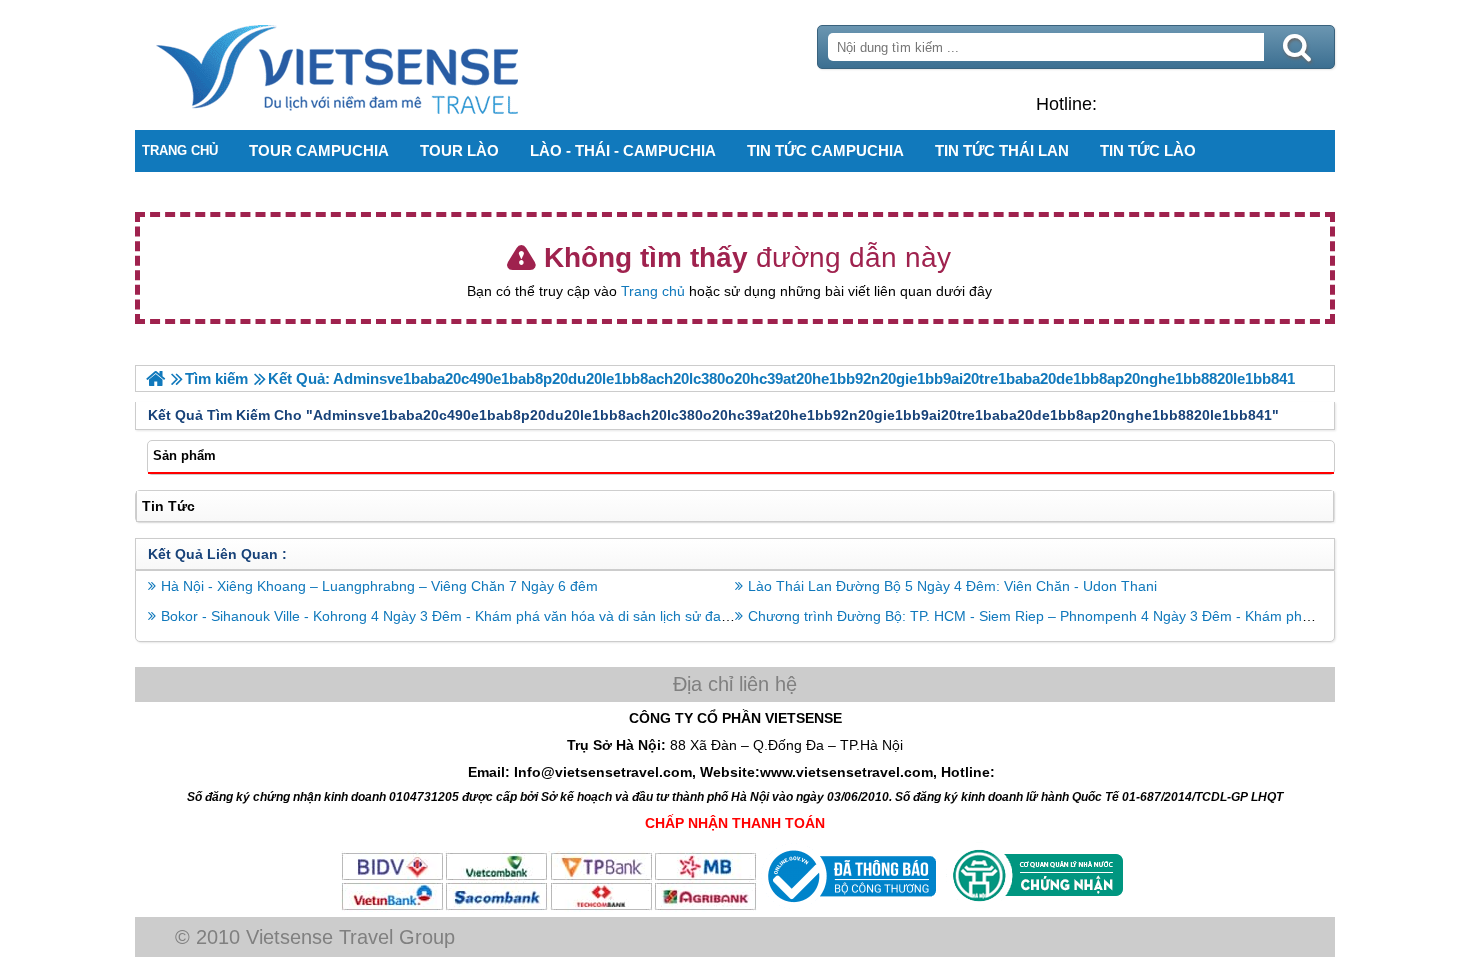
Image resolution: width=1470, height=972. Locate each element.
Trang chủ (653, 291)
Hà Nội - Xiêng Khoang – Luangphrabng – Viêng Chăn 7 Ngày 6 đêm (379, 586)
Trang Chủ (387, 65)
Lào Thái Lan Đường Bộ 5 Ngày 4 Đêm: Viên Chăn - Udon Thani (952, 586)
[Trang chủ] (155, 378)
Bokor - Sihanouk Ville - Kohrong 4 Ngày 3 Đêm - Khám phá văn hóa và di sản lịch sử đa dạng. (461, 616)
